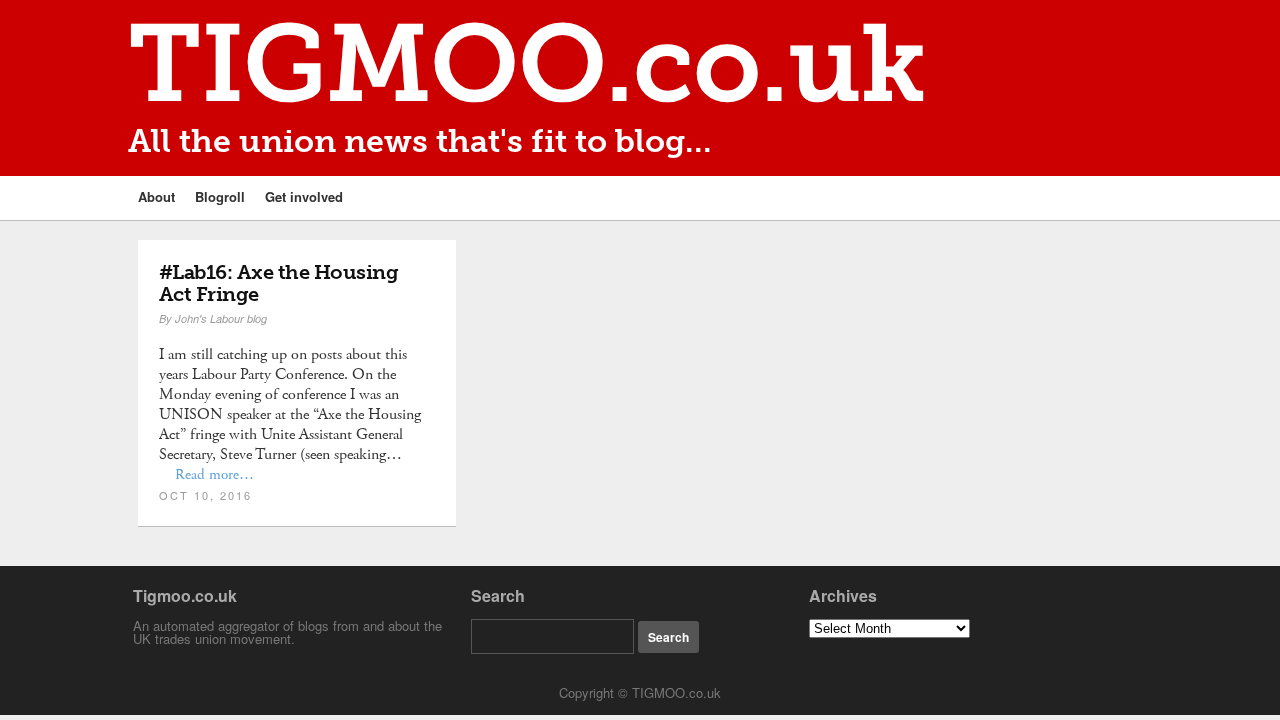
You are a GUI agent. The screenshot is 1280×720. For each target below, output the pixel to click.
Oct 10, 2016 (205, 495)
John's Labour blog (221, 318)
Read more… (214, 474)
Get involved (304, 196)
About (156, 196)
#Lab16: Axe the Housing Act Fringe (279, 283)
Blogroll (220, 196)
